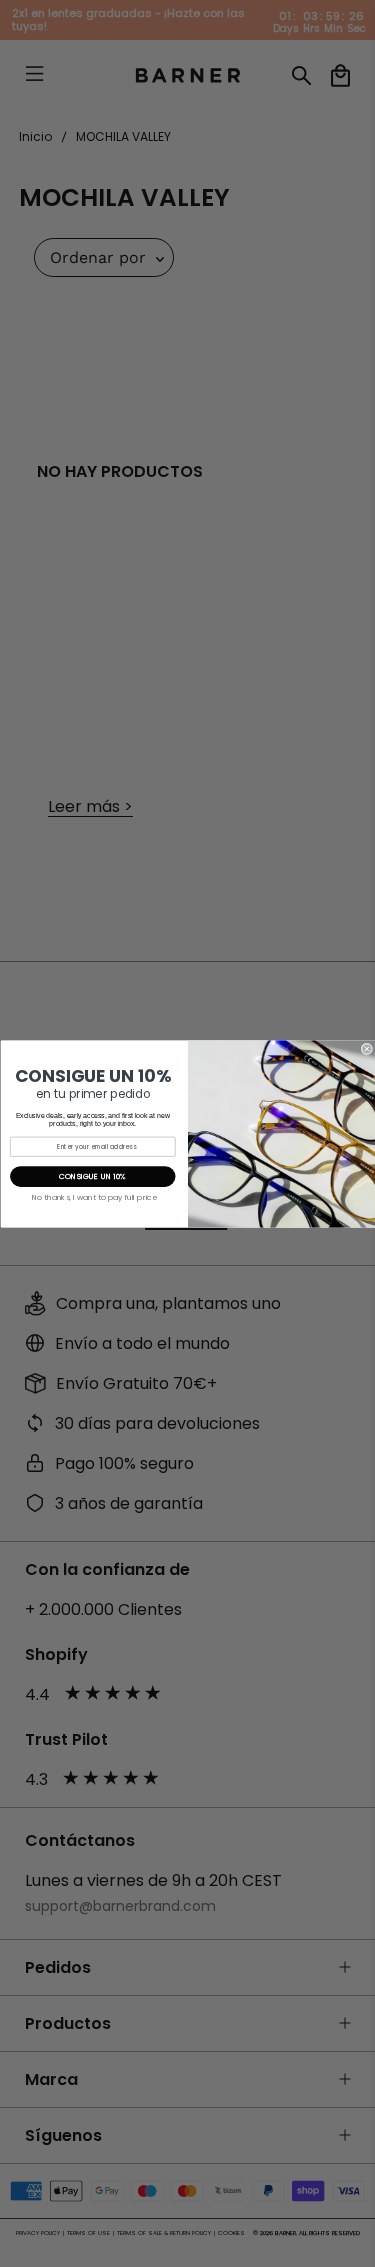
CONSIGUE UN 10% (92, 1176)
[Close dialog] (367, 1049)
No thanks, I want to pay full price (93, 1196)
